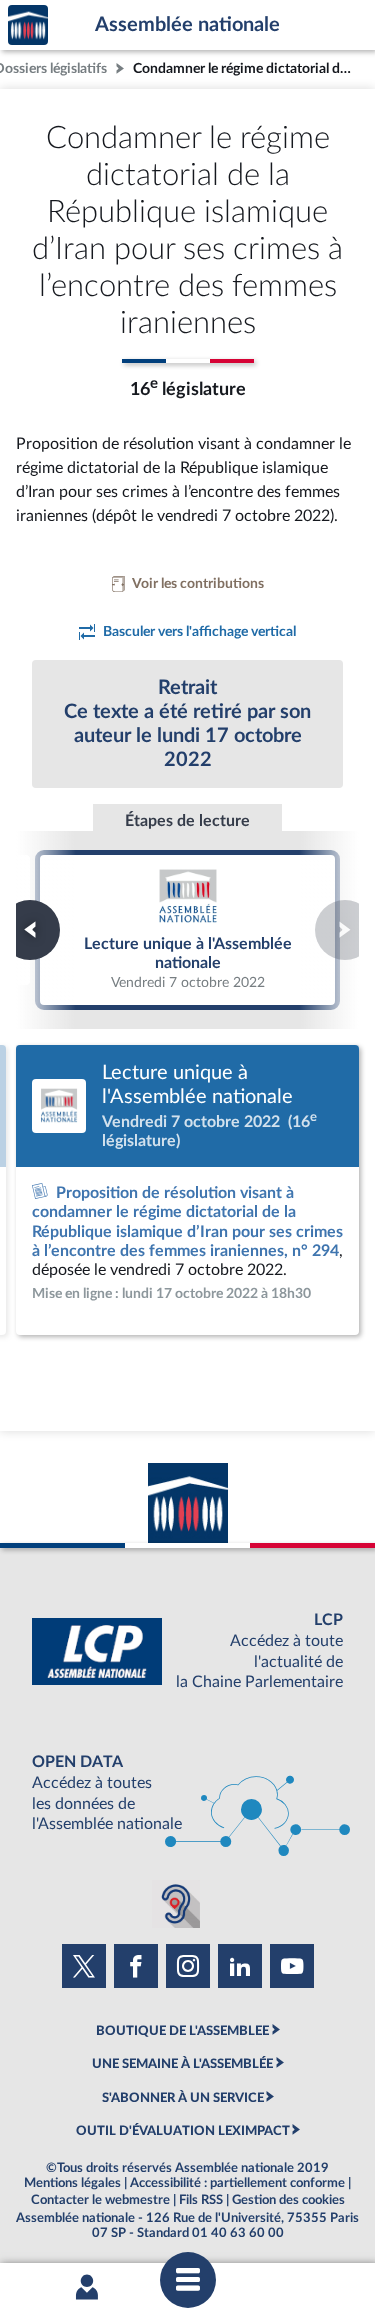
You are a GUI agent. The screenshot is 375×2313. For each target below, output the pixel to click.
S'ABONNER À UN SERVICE (183, 2098)
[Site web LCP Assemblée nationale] (187, 1651)
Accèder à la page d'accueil (28, 25)
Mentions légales (72, 2183)
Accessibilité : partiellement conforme (237, 2183)
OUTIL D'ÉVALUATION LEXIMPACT (183, 2131)
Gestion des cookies (288, 2200)
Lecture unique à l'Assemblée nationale (188, 929)
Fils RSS (201, 2200)
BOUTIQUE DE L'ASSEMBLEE (182, 2031)
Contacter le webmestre (100, 2200)
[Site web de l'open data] (187, 1793)
